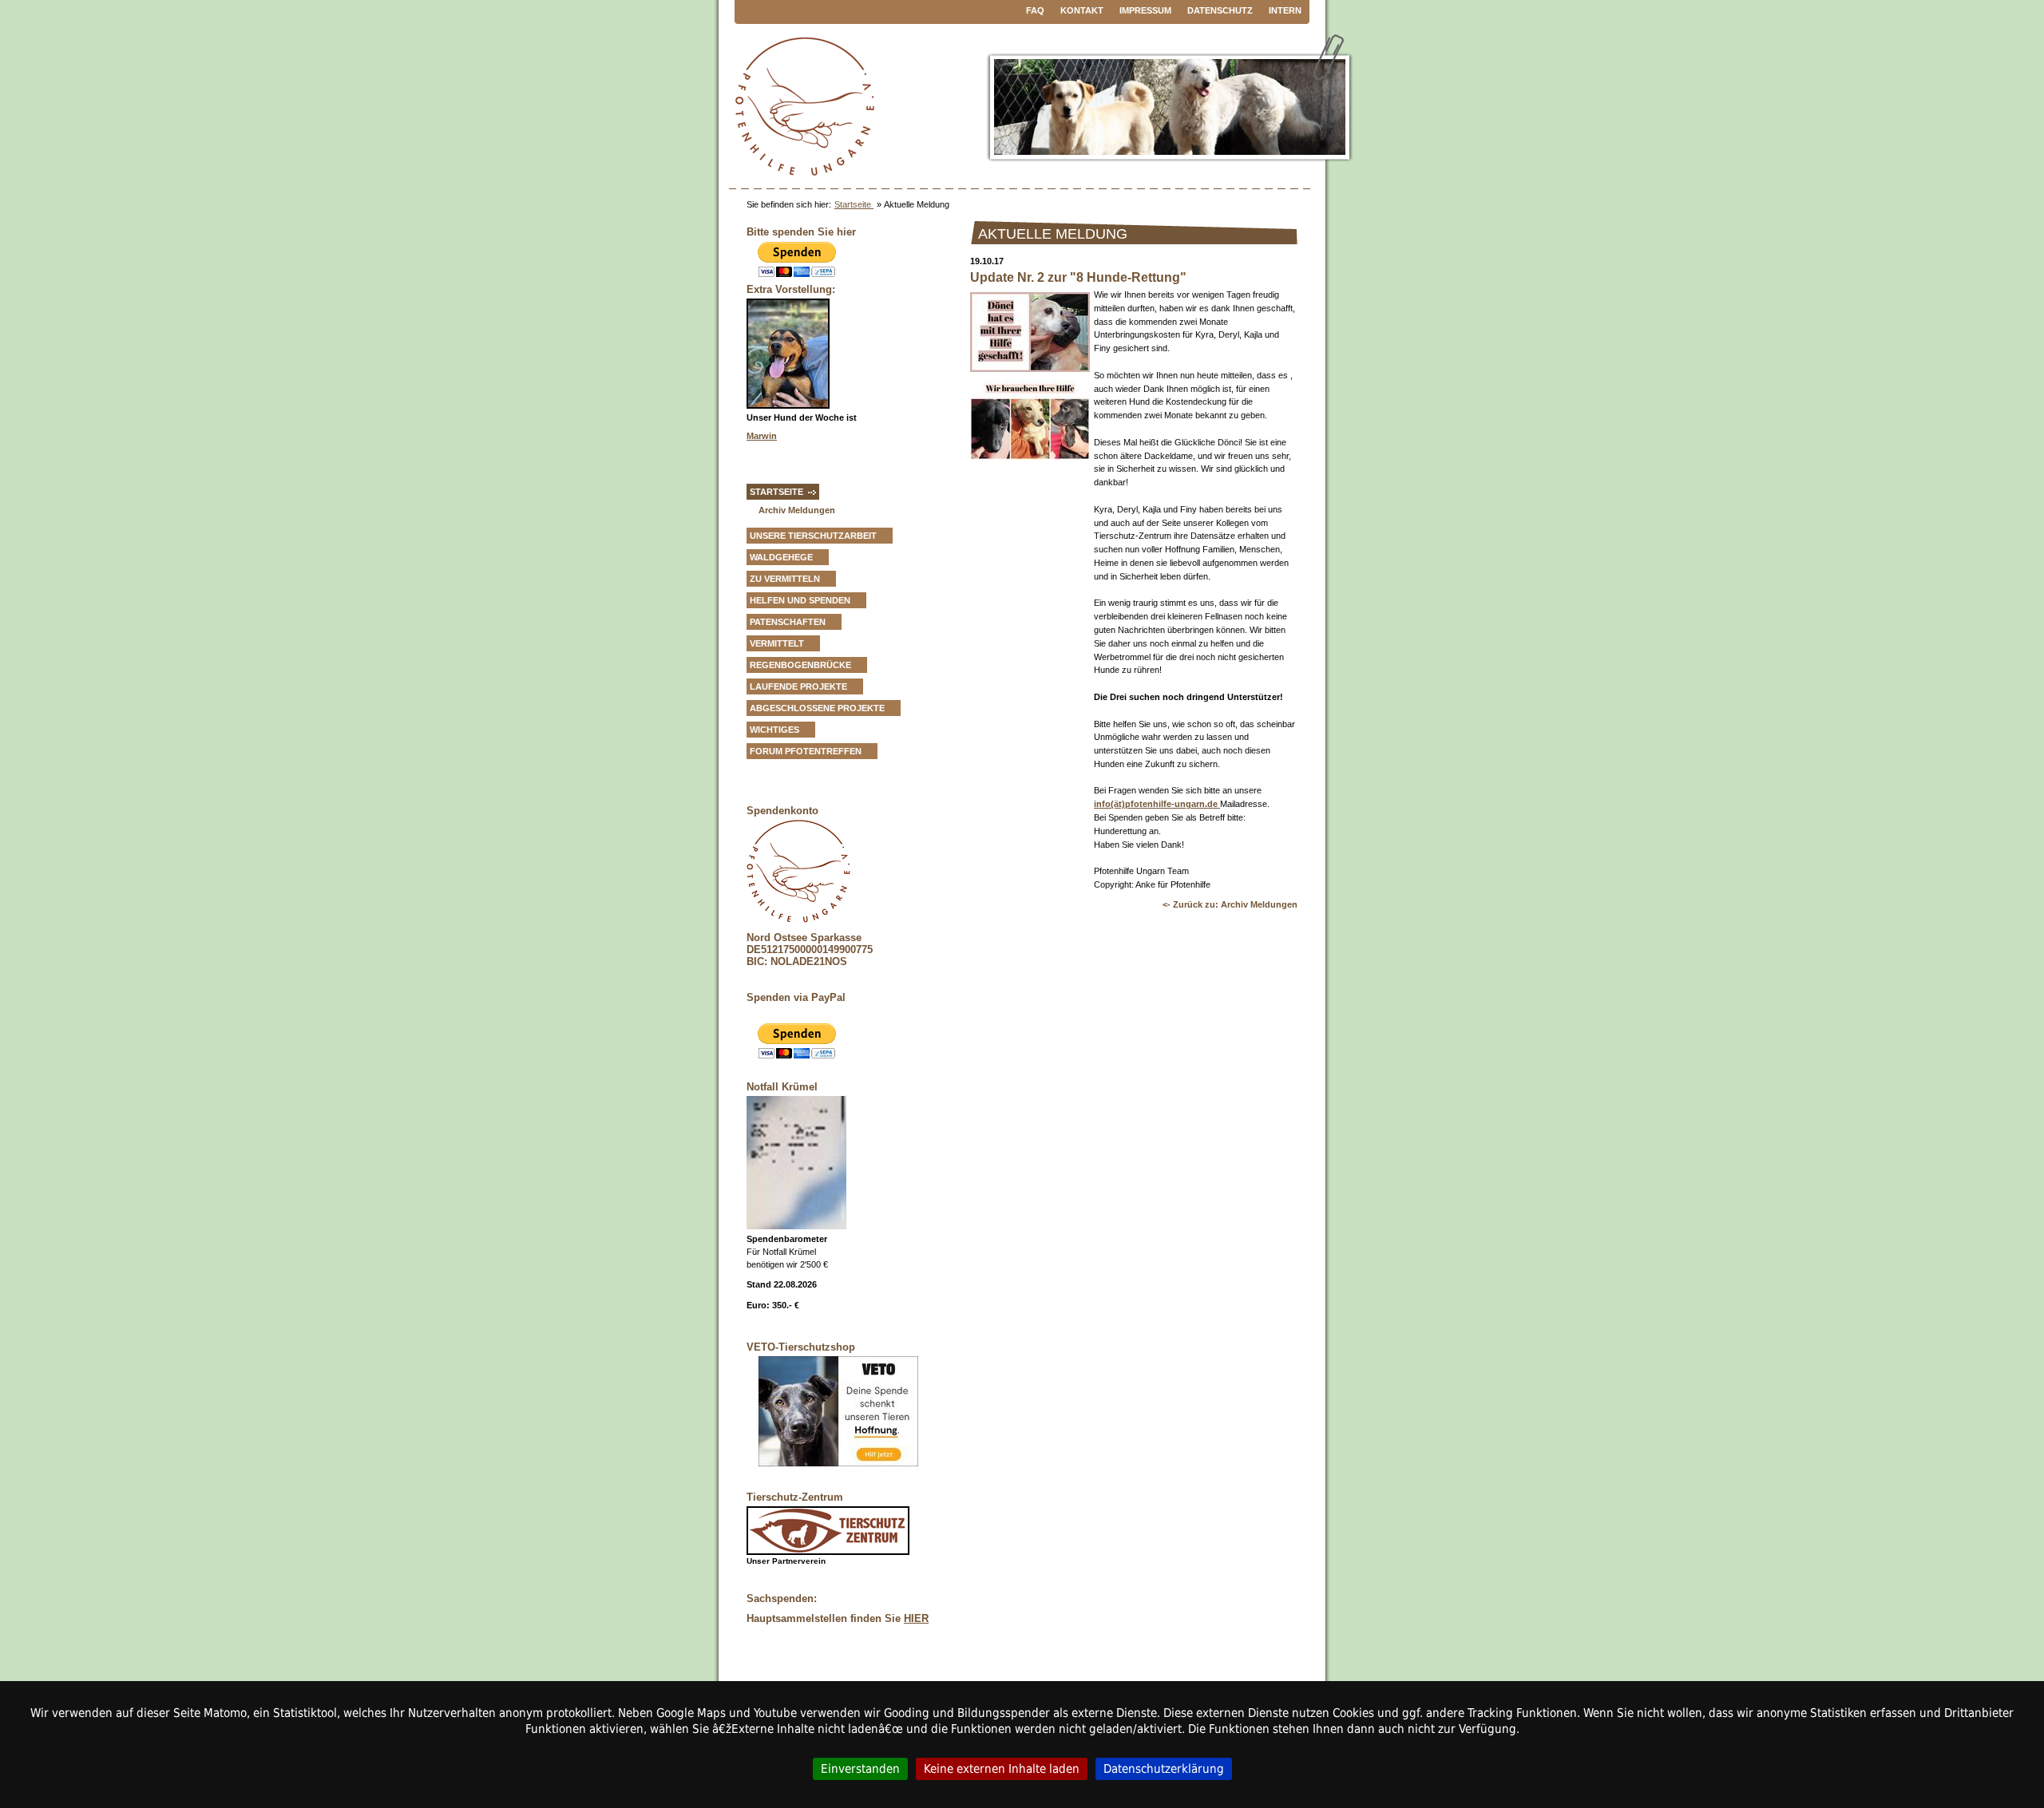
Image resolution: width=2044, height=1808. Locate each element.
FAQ (1035, 10)
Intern (1285, 10)
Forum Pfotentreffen (806, 751)
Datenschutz (1220, 10)
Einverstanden (860, 1768)
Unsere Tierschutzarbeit (813, 536)
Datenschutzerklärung (1164, 1768)
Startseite (854, 204)
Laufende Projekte (798, 686)
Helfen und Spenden (800, 600)
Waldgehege (781, 557)
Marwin (762, 436)
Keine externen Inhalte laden (1002, 1768)
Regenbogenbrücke (800, 665)
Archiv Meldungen (797, 510)
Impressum (1145, 10)
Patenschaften (788, 622)
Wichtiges (774, 730)
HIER (916, 1618)
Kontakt (1082, 10)
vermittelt (777, 643)
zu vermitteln (785, 579)
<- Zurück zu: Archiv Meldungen (1230, 904)
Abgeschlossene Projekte (817, 708)
